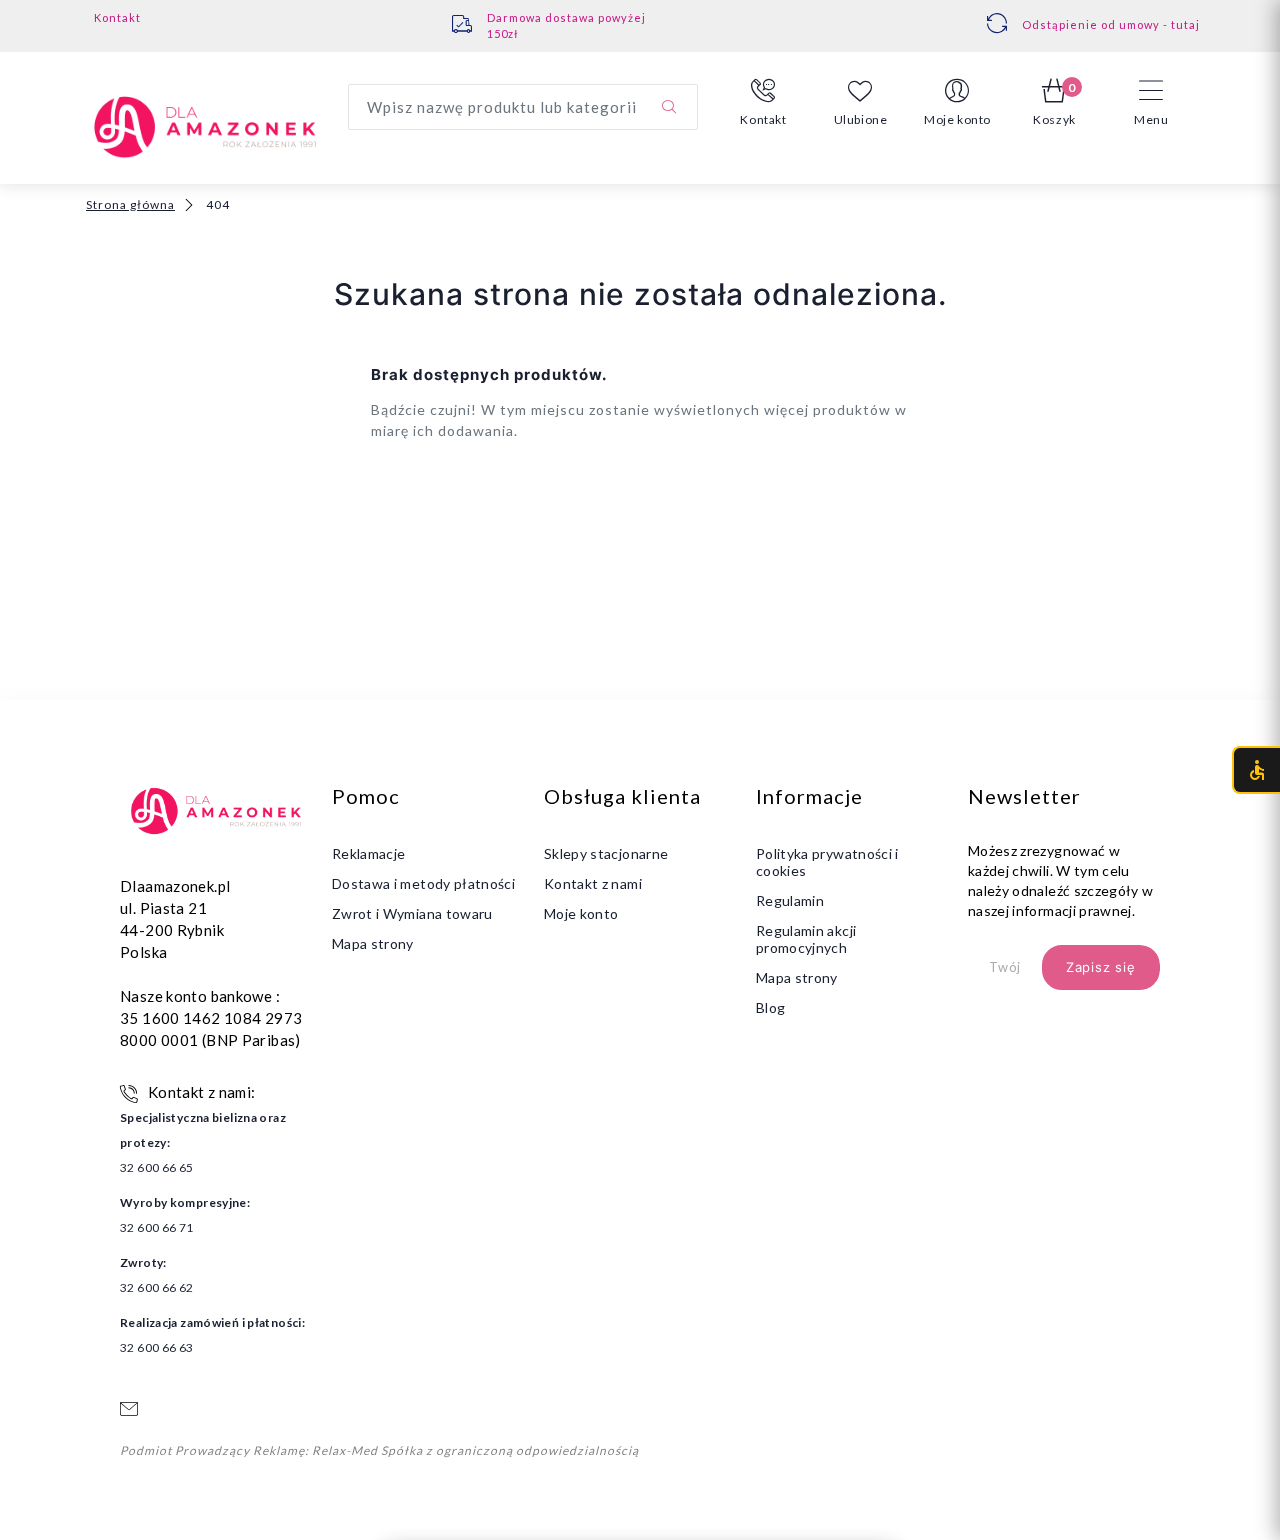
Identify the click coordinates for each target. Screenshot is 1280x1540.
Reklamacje (369, 853)
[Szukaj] (669, 107)
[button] (763, 103)
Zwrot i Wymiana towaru (412, 913)
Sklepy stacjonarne (606, 853)
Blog (770, 1007)
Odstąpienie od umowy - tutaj (1111, 24)
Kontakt (117, 17)
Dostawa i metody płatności (423, 883)
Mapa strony (373, 943)
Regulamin (790, 900)
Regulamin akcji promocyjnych (806, 939)
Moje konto (581, 913)
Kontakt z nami (593, 883)
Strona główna (130, 204)
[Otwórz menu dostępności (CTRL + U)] (1256, 770)
